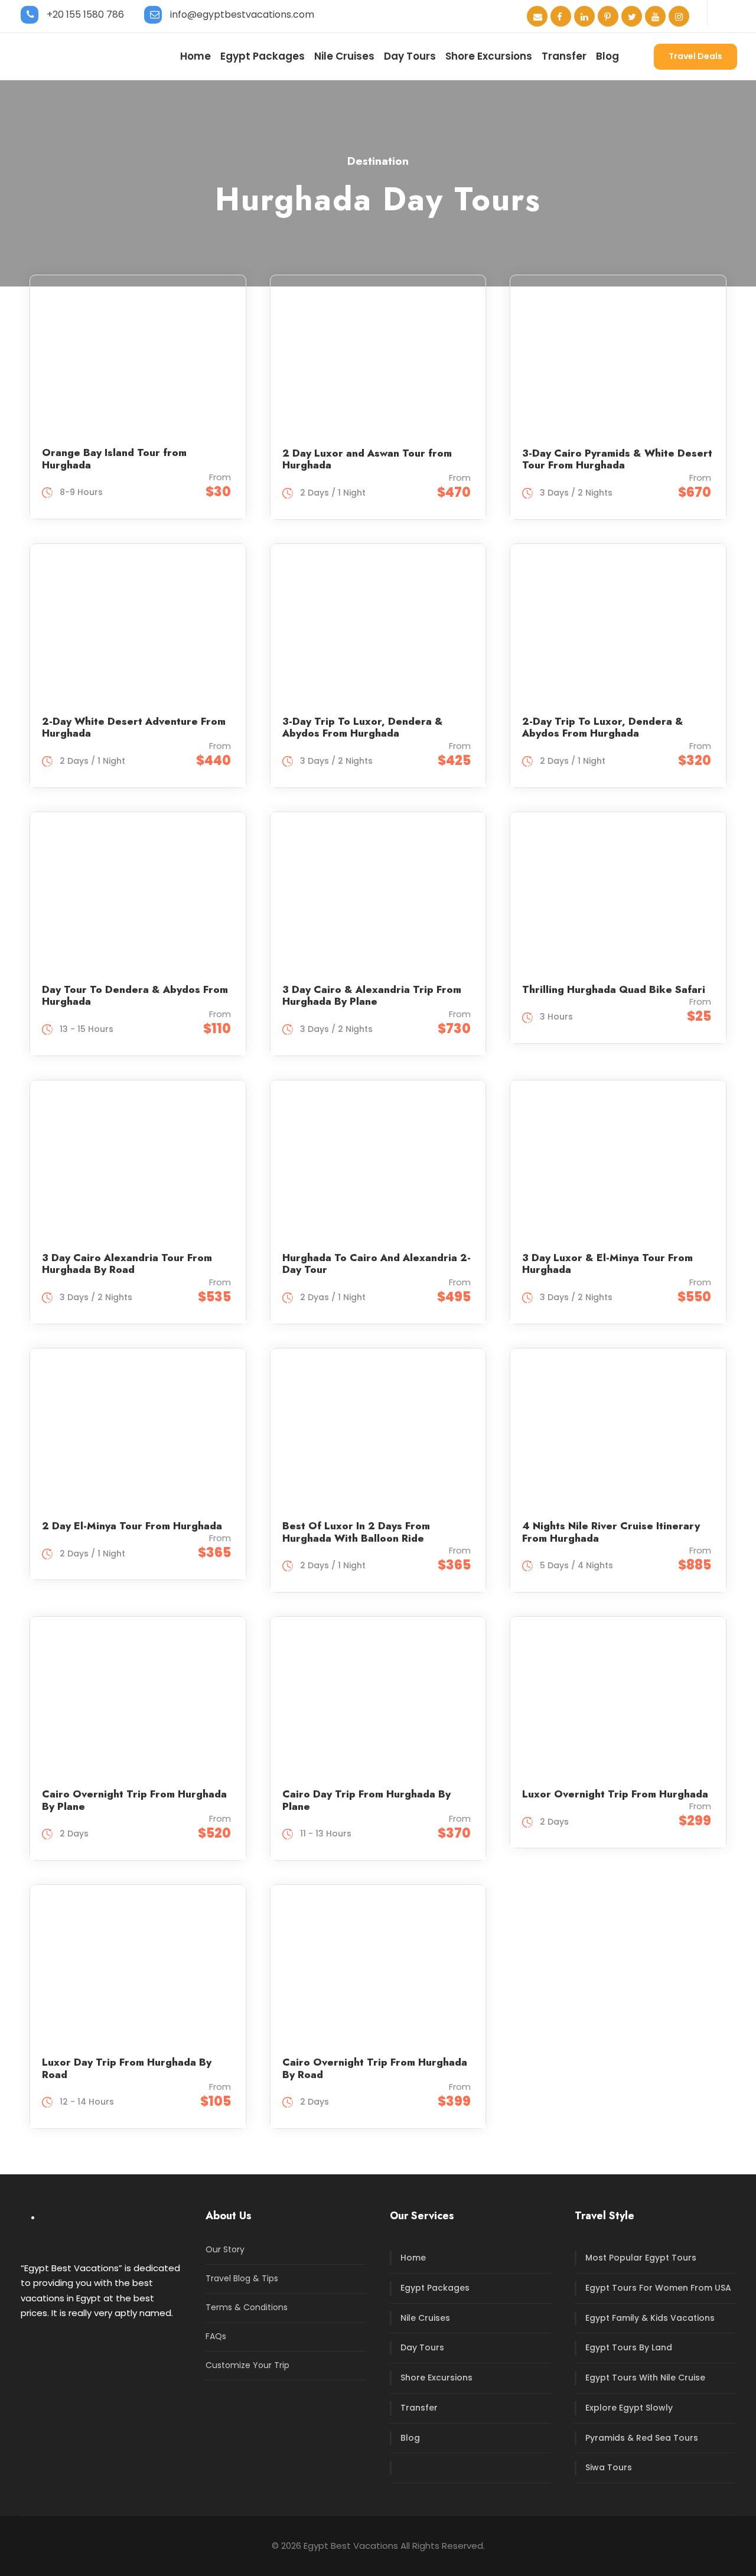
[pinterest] (608, 17)
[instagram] (679, 17)
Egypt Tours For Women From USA (658, 2288)
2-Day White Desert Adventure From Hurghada (134, 727)
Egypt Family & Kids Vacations (650, 2318)
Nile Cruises (344, 56)
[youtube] (655, 17)
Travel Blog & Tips (242, 2278)
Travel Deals (695, 56)
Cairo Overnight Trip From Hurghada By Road (375, 2068)
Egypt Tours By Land (629, 2347)
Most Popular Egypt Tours (641, 2258)
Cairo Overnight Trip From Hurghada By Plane (134, 1800)
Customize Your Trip (247, 2365)
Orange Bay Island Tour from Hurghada (114, 458)
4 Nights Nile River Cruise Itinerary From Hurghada (611, 1532)
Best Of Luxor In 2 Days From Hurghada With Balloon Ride (356, 1532)
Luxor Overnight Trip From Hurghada (615, 1794)
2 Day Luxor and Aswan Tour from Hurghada (367, 459)
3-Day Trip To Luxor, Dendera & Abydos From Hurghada (363, 727)
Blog (607, 56)
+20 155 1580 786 (85, 14)
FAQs (216, 2336)
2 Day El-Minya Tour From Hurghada (132, 1526)
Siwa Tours (609, 2467)
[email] (537, 17)
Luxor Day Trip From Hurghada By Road (127, 2068)
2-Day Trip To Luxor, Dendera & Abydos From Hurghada (603, 727)
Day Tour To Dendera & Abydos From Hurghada (135, 995)
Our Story (225, 2249)
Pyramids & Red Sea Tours (642, 2438)
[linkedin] (584, 17)
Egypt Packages (263, 56)
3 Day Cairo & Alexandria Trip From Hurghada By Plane (372, 995)
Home (195, 56)
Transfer (564, 56)
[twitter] (632, 17)
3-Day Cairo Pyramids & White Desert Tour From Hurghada (617, 459)
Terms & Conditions (247, 2307)
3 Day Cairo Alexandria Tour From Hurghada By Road (127, 1263)
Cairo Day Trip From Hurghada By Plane (366, 1800)
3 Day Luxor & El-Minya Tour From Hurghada (607, 1263)
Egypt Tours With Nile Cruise (645, 2378)
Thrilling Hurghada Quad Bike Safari (614, 989)
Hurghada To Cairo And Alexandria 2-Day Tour (377, 1263)
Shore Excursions (489, 56)
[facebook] (561, 17)
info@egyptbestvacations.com (242, 14)
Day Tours (410, 56)
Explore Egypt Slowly (629, 2408)
